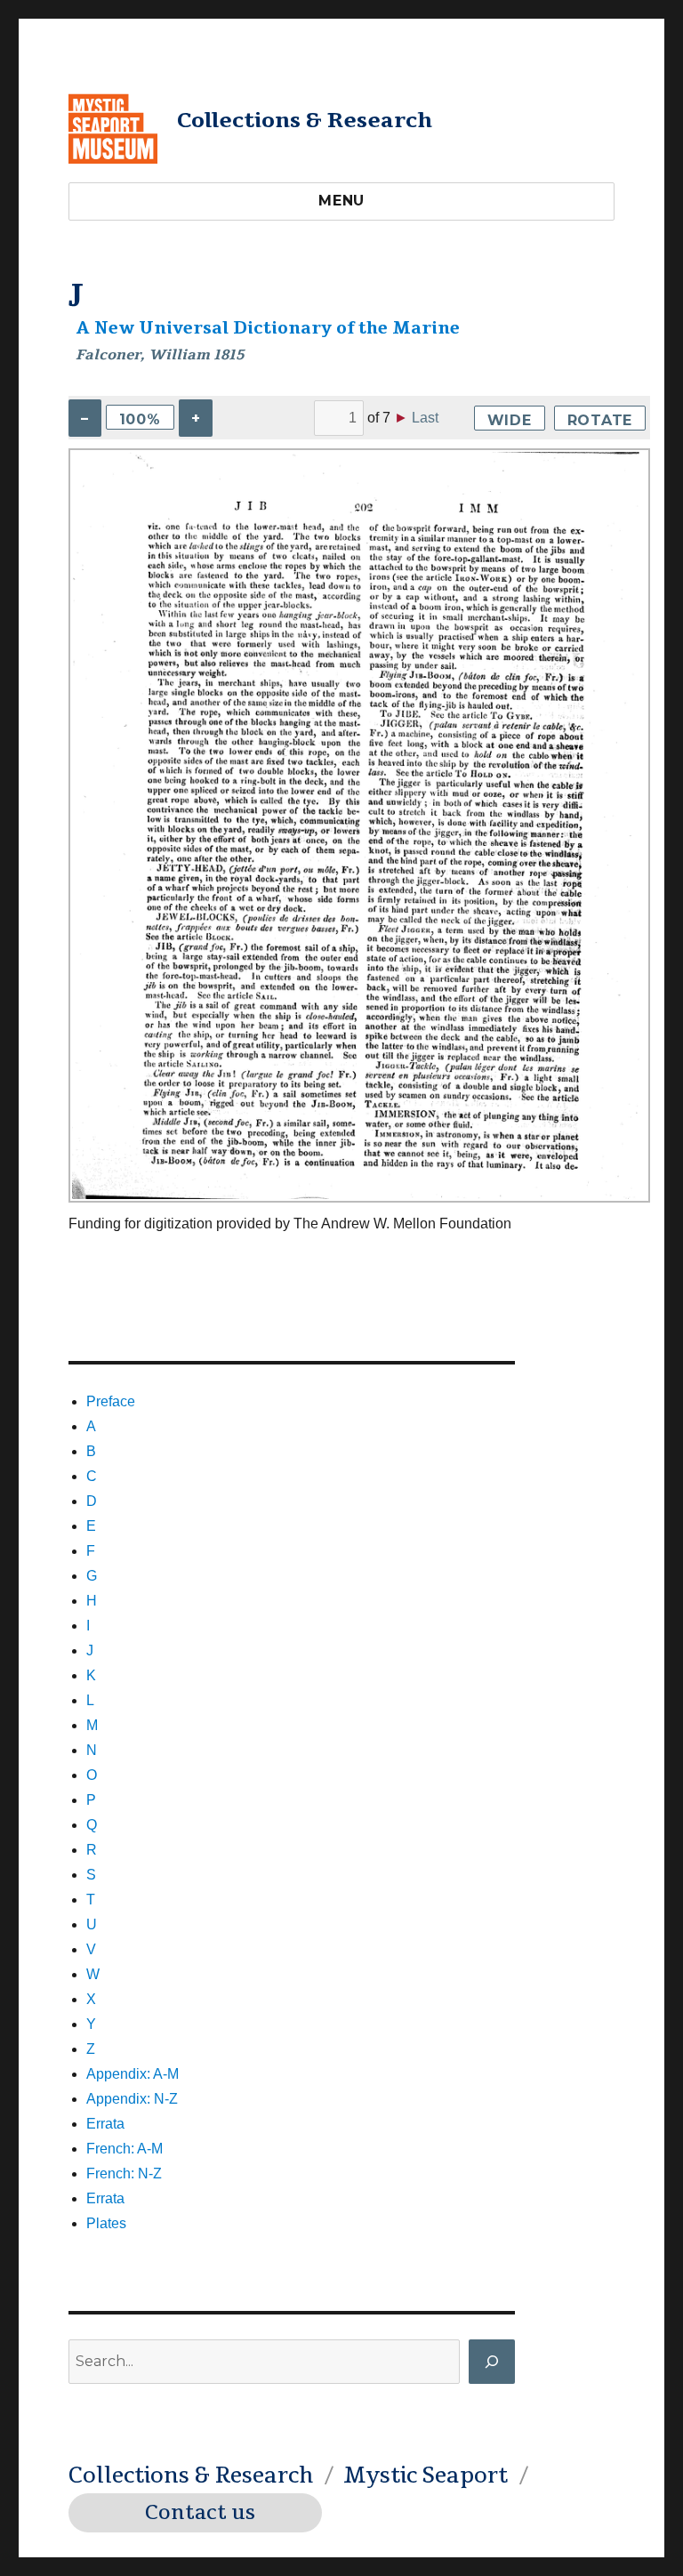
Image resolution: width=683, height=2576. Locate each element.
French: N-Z (124, 2173)
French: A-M (125, 2149)
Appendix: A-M (133, 2074)
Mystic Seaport (426, 2475)
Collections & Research (305, 120)
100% (140, 419)
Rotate (600, 420)
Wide (510, 420)
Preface (111, 1401)
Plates (106, 2223)
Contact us (200, 2513)
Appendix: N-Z (132, 2099)
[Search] (492, 2362)
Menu (341, 201)
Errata (105, 2124)
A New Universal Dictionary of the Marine (268, 328)
